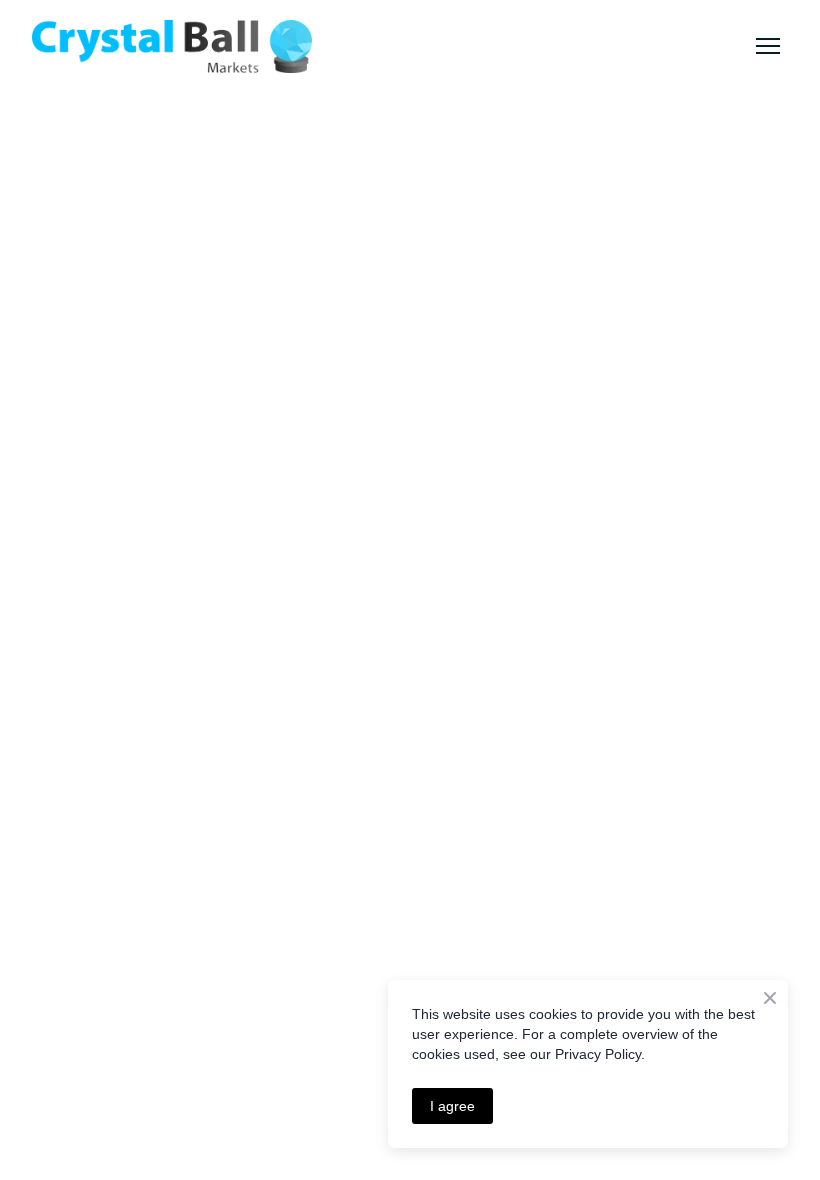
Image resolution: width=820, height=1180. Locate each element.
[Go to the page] (172, 46)
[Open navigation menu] (768, 46)
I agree (452, 1106)
